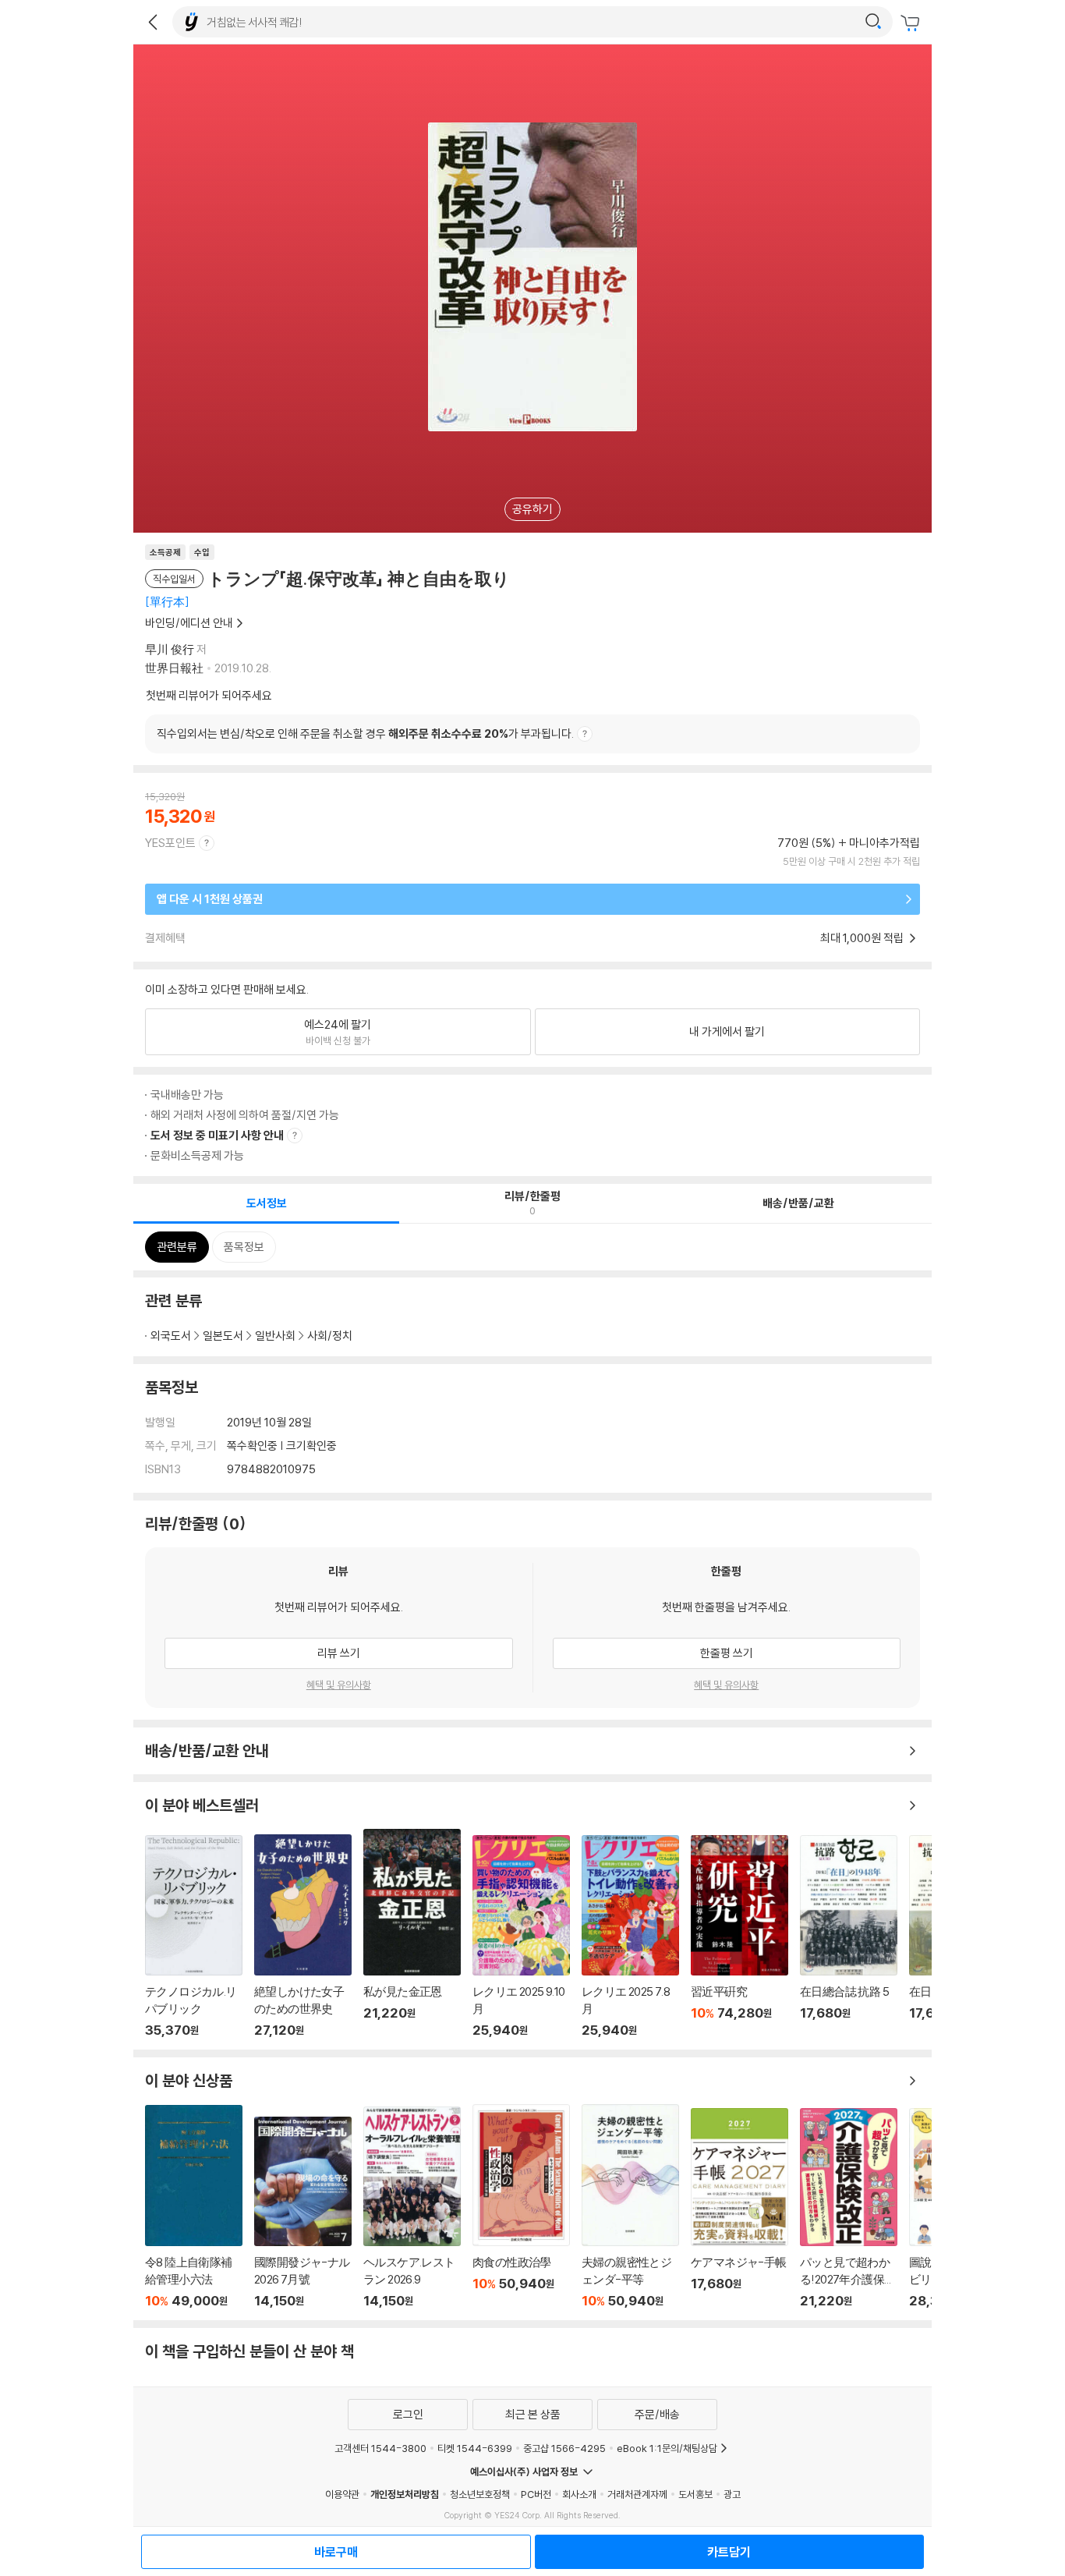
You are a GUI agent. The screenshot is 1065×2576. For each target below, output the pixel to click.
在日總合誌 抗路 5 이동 (849, 1936)
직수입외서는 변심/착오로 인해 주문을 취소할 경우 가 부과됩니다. (365, 733)
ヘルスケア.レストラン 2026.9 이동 (412, 2207)
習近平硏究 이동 (739, 1936)
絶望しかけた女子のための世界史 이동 (303, 1936)
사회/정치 (330, 1336)
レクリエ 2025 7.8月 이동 (630, 1936)
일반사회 (275, 1336)
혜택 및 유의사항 (339, 1685)
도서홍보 (695, 2494)
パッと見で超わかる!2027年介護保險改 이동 (849, 2209)
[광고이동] (873, 22)
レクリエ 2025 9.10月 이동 (521, 1936)
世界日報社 (174, 668)
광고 (732, 2494)
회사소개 (579, 2494)
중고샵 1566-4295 (564, 2448)
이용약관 (342, 2494)
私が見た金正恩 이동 (412, 1933)
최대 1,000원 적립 (863, 938)
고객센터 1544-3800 (380, 2448)
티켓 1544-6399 (475, 2448)
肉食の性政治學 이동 (521, 2207)
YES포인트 (170, 843)
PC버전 (536, 2494)
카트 (912, 23)
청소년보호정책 (480, 2494)
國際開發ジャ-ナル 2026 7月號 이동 (303, 2213)
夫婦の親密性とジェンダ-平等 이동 (630, 2206)
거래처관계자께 (637, 2494)
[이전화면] (153, 22)
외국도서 (171, 1336)
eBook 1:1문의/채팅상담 (667, 2448)
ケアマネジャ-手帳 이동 (739, 2209)
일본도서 (223, 1336)
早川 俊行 (170, 649)
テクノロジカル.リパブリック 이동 (194, 1936)
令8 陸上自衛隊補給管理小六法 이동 (194, 2207)
